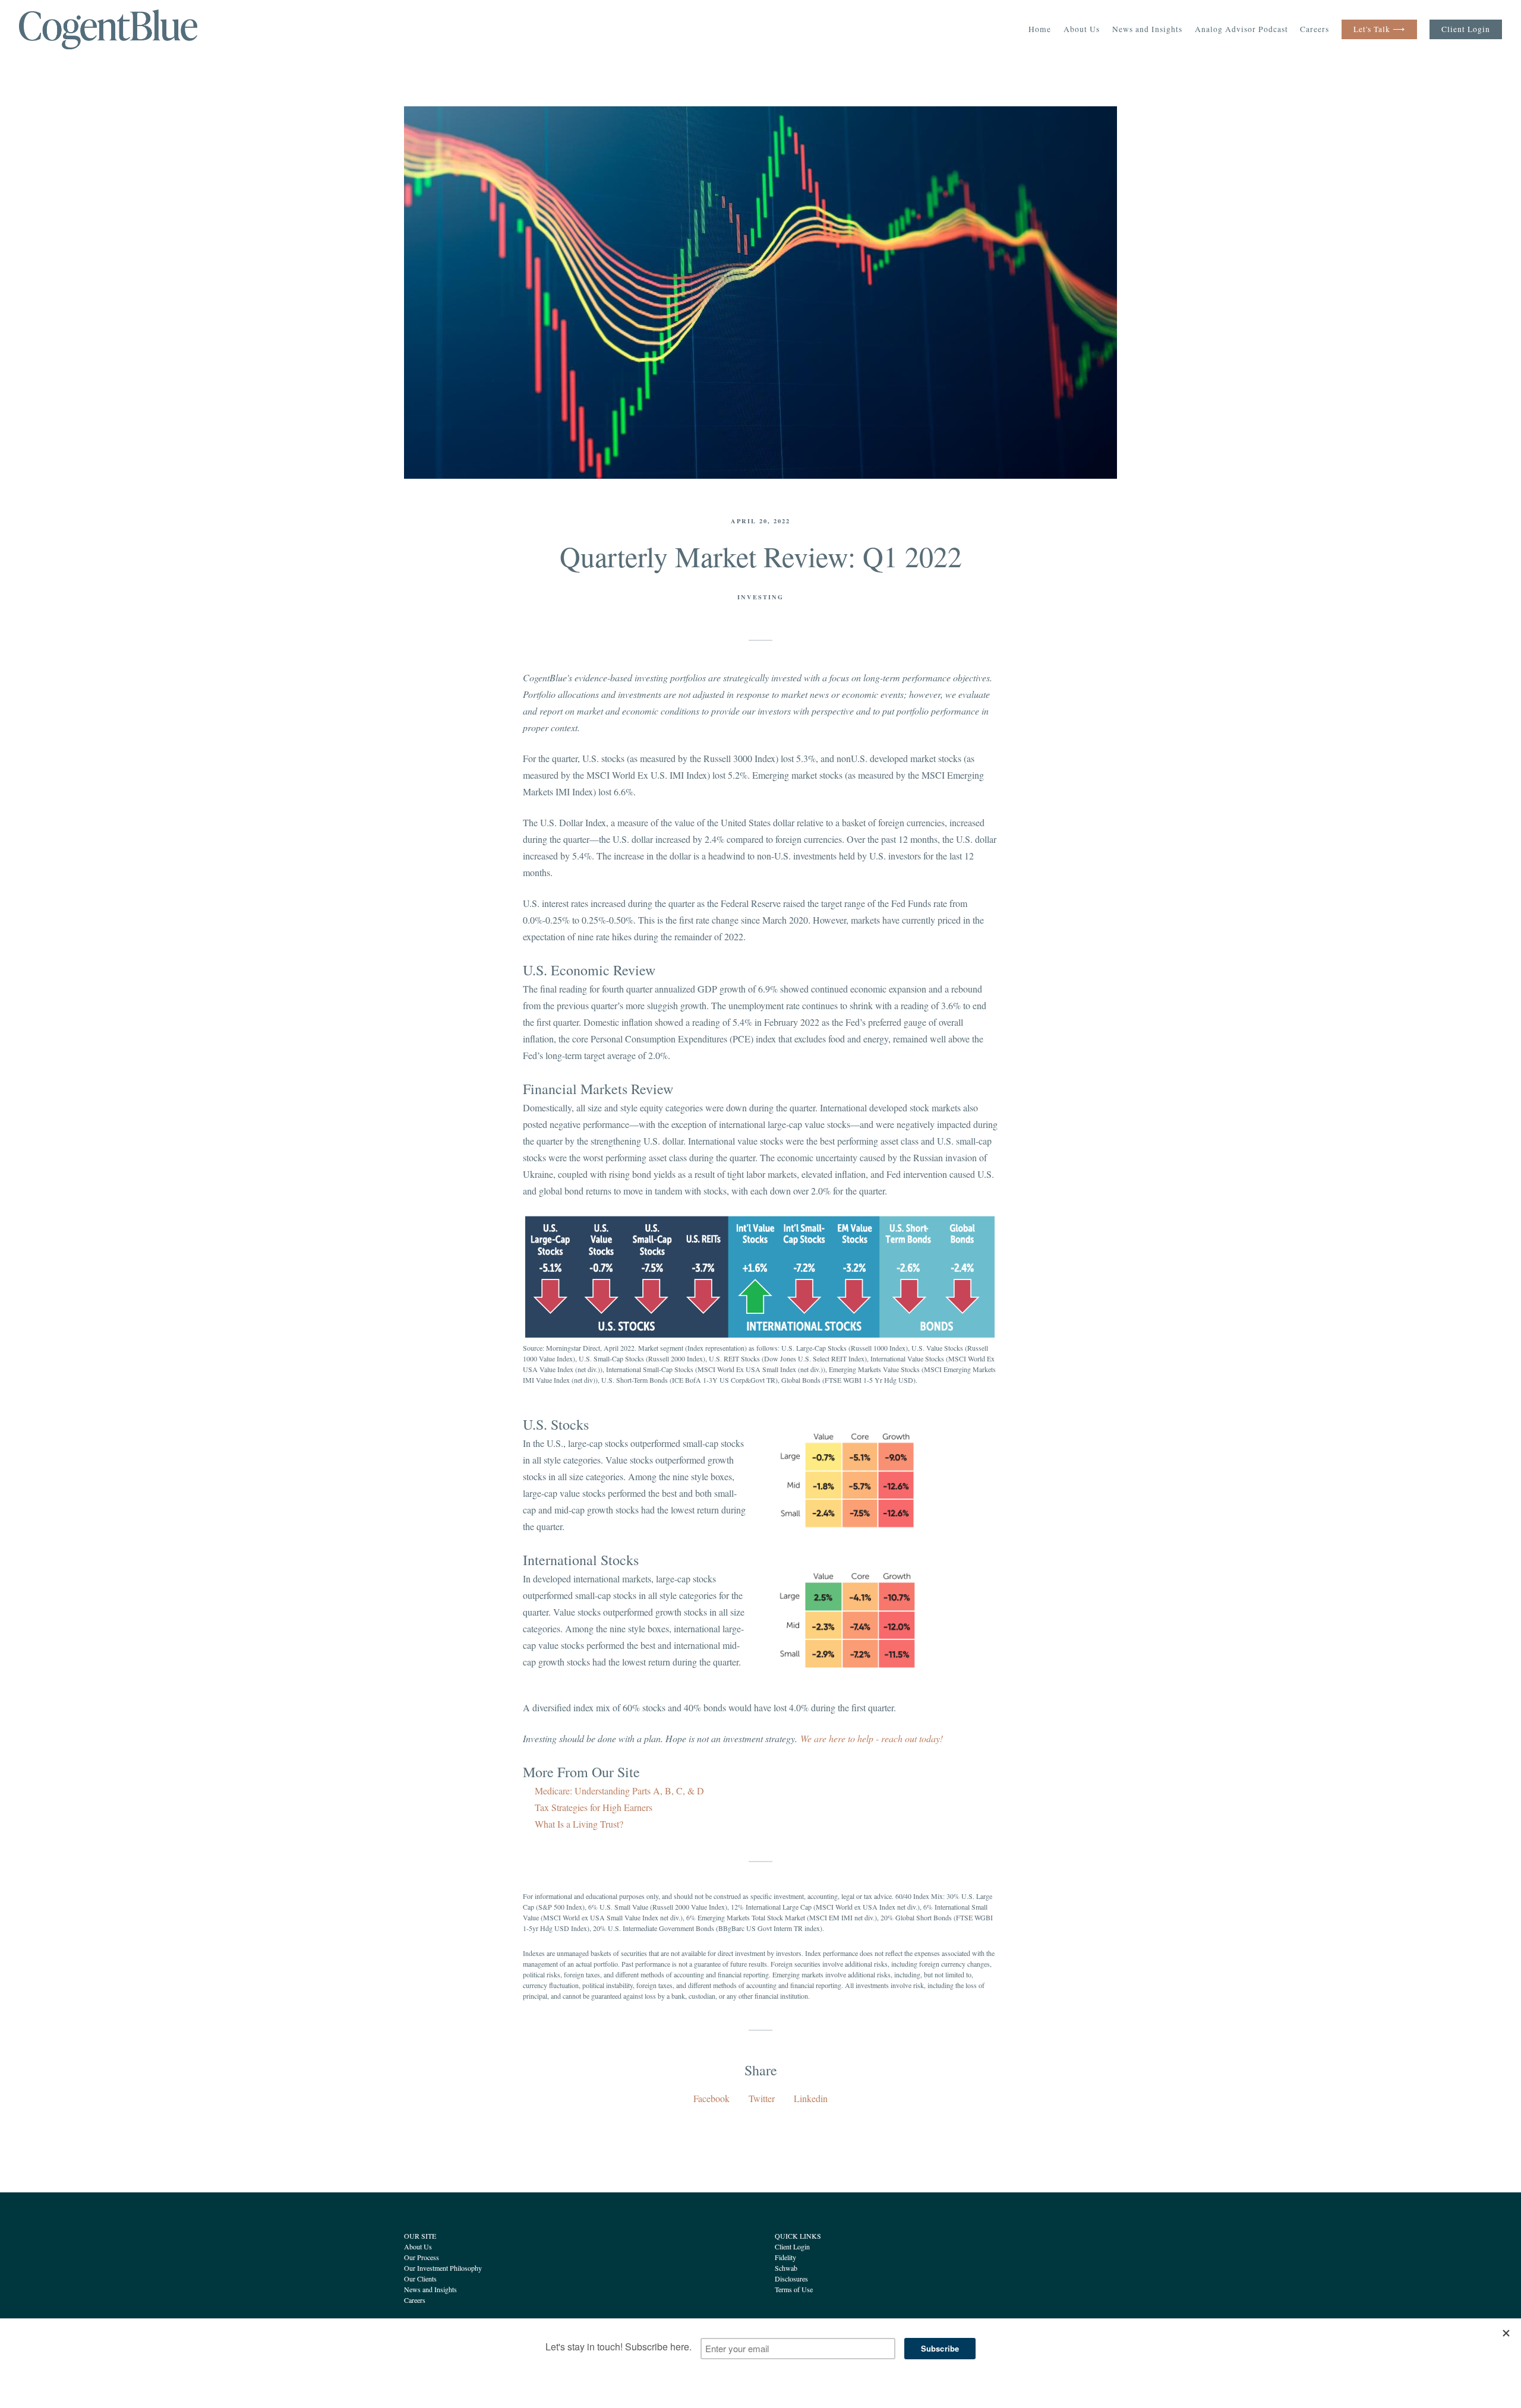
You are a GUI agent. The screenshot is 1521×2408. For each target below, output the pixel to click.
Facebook (711, 2098)
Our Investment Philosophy (443, 2268)
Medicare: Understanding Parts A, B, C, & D (619, 1791)
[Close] (1506, 2333)
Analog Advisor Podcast (1241, 29)
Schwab (786, 2268)
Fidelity (785, 2257)
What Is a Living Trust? (579, 1824)
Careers (1315, 29)
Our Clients (420, 2279)
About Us (1082, 29)
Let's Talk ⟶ (1379, 29)
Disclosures (791, 2279)
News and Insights (1147, 29)
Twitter (762, 2098)
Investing (760, 597)
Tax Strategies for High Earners (594, 1807)
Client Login (1466, 29)
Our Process (422, 2257)
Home (1040, 29)
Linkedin (811, 2098)
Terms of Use (794, 2289)
